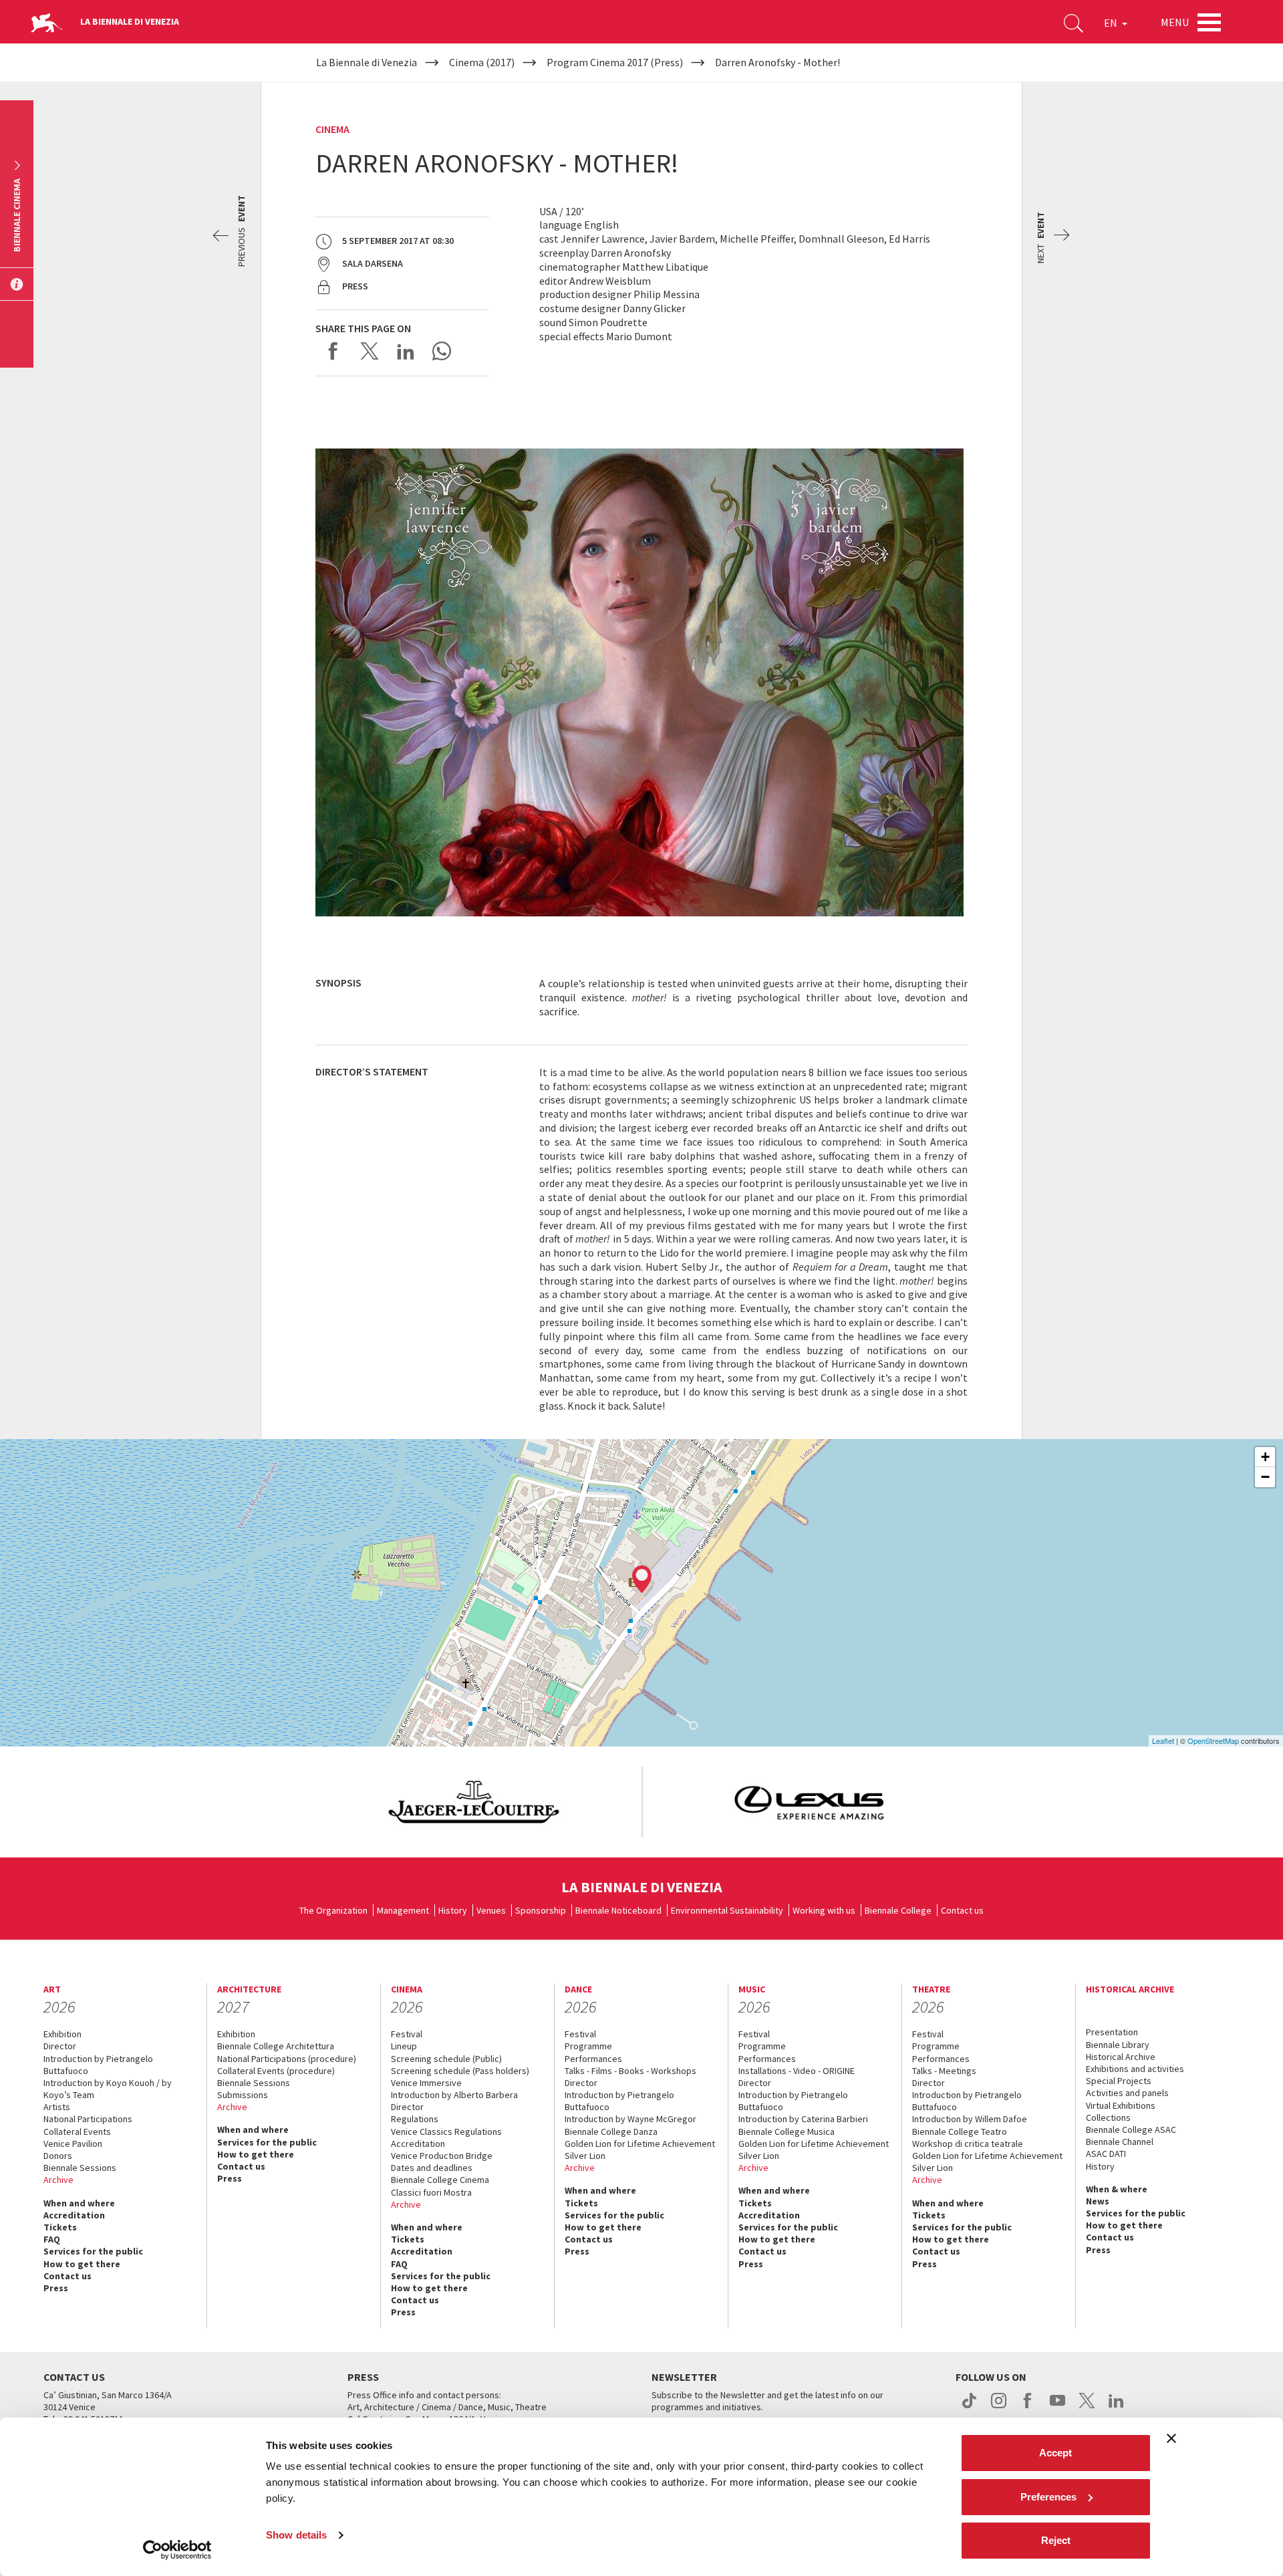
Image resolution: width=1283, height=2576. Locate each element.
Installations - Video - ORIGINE (797, 2071)
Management (403, 1910)
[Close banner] (1171, 2438)
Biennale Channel (1120, 2142)
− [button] (1265, 1477)
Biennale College (898, 1910)
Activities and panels (1127, 2093)
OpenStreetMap (1213, 1741)
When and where (79, 2203)
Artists (57, 2107)
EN (1112, 23)
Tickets (60, 2227)
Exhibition (62, 2034)
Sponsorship (541, 1910)
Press (56, 2288)
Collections (1108, 2117)
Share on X (370, 351)
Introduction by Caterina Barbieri (803, 2119)
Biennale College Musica (787, 2132)
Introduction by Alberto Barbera (454, 2095)
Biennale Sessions (80, 2168)
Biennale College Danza (611, 2132)
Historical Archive (1121, 2057)
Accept (1055, 2453)
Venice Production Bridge (442, 2156)
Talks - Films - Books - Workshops (630, 2071)
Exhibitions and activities (1135, 2069)
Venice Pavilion (73, 2144)
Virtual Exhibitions (1121, 2105)
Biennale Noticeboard (618, 1910)
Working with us (824, 1910)
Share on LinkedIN (406, 351)
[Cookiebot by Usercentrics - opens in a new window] (177, 2550)
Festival (407, 2034)
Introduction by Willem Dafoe (970, 2119)
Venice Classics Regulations (446, 2132)
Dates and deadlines (432, 2168)
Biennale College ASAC (1131, 2130)
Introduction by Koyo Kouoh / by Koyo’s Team (108, 2089)
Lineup (404, 2046)
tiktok (969, 2408)
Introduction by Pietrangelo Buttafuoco (98, 2065)
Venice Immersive (426, 2083)
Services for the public (93, 2251)
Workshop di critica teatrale (968, 2144)
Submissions (243, 2095)
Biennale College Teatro (960, 2132)
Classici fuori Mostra (431, 2192)
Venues (491, 1910)
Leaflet (1163, 1741)
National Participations (88, 2119)
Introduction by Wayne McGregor (630, 2119)
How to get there (82, 2264)
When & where (1117, 2189)
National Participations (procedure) (287, 2059)
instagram (999, 2408)
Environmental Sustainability (727, 1910)
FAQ (52, 2239)
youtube (1057, 2408)
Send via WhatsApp (442, 351)
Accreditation (74, 2215)
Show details (296, 2535)
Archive (58, 2180)
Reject (1056, 2540)
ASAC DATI (1106, 2154)
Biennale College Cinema (440, 2180)
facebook (1028, 2408)
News (1098, 2201)
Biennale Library (1118, 2045)
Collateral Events (77, 2132)
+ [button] (1265, 1457)
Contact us (962, 1910)
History (453, 1910)
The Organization (333, 1910)
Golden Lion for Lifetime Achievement (640, 2144)
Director (60, 2046)
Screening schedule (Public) (446, 2059)
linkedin (1116, 2408)
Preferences (1048, 2497)
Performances (593, 2059)
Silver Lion (585, 2156)
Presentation (1112, 2032)
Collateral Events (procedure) (276, 2071)
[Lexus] (810, 1802)
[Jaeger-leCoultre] (474, 1802)
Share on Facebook (333, 351)
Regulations (415, 2119)
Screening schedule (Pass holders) (460, 2071)
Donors (58, 2156)
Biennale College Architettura (276, 2046)
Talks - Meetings (944, 2071)
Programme (588, 2046)
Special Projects (1119, 2081)
